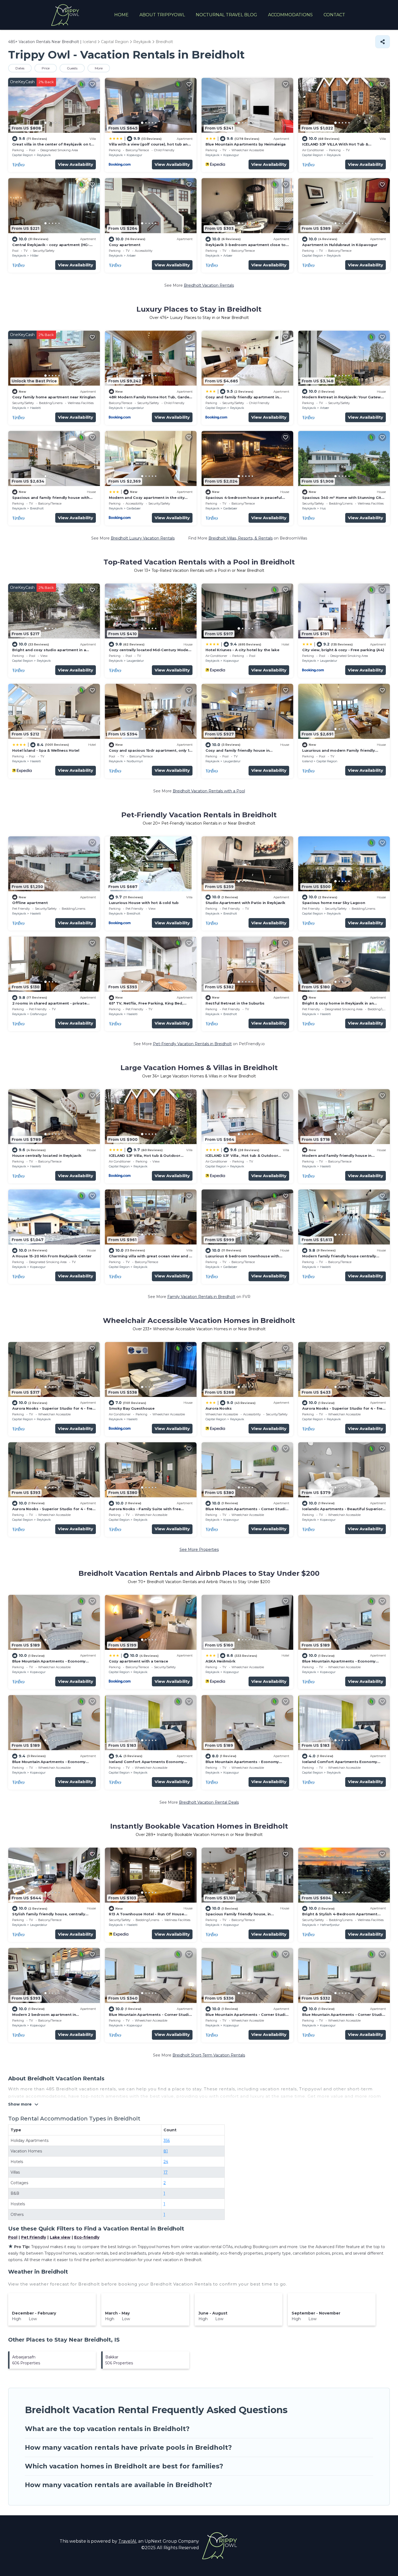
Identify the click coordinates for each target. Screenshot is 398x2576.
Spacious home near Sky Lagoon (334, 903)
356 (167, 2141)
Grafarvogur (38, 1014)
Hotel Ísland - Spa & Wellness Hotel (46, 750)
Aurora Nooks (219, 1408)
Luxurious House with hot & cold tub (144, 903)
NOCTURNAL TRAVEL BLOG (226, 15)
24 (166, 2162)
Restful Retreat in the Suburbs (235, 1003)
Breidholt (37, 508)
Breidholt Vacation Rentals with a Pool (209, 791)
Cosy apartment (125, 245)
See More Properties (199, 1550)
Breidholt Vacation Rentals (209, 285)
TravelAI (127, 2541)
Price (46, 68)
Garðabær (134, 508)
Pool (13, 2237)
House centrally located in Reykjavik (47, 1155)
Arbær (131, 256)
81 (166, 2151)
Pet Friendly (34, 2237)
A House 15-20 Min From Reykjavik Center (52, 1256)
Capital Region (23, 155)
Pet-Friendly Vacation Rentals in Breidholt (192, 1044)
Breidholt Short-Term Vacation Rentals (209, 2055)
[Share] (383, 42)
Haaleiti (35, 408)
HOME (121, 15)
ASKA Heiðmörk (221, 1661)
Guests (72, 68)
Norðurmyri (135, 761)
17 (166, 2172)
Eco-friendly (87, 2237)
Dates (20, 68)
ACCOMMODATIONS (290, 15)
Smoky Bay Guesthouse (132, 1408)
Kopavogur (134, 155)
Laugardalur (135, 408)
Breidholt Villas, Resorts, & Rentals (241, 538)
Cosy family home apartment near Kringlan (54, 397)
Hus (323, 508)
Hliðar (34, 256)
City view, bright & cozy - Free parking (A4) (343, 650)
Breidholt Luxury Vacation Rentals (143, 538)
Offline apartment (30, 903)
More (99, 68)
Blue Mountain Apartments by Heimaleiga (246, 144)
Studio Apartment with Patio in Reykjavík (245, 903)
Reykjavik (44, 155)
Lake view (60, 2237)
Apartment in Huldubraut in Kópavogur (340, 245)
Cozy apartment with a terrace (138, 1661)
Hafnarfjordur (330, 1925)
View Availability (76, 164)
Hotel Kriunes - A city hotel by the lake (242, 650)
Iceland (307, 761)
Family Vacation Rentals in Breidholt (201, 1297)
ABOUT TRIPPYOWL (162, 15)
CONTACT (334, 15)
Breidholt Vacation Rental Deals (209, 1802)
